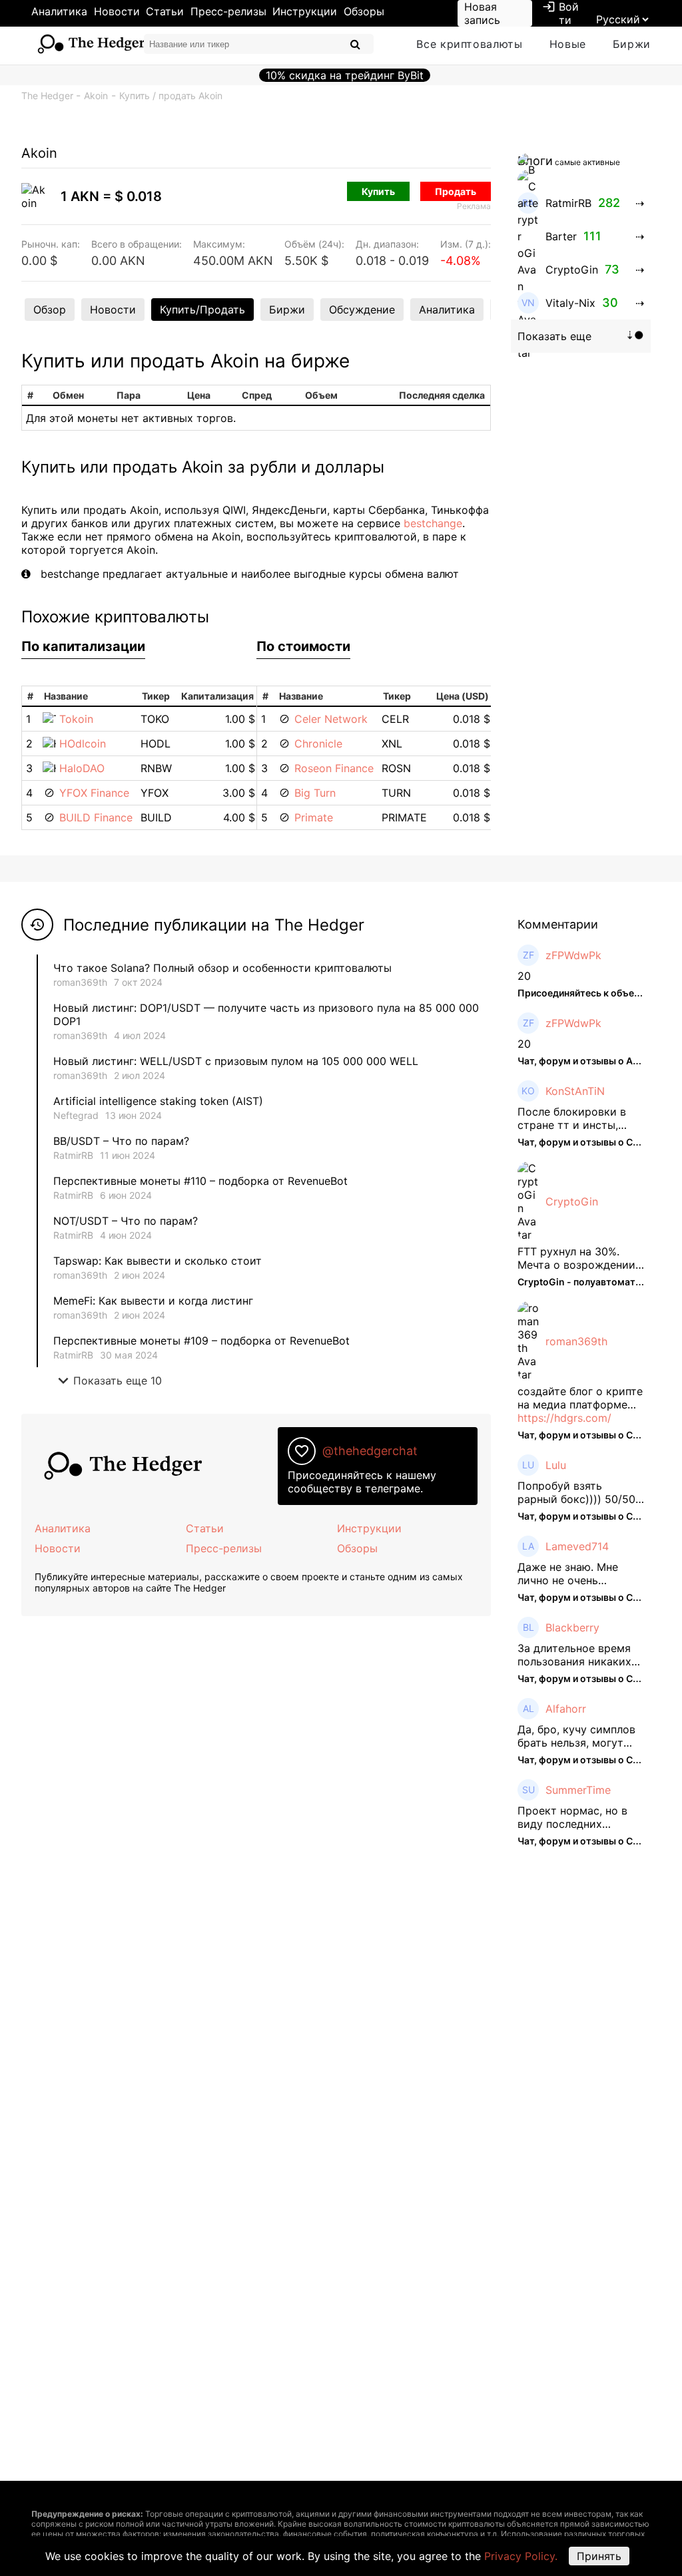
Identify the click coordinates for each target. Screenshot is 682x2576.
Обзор (50, 310)
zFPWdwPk (573, 955)
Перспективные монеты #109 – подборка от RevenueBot (201, 1341)
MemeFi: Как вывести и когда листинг (153, 1301)
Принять (599, 2556)
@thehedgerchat (370, 1451)
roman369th (80, 982)
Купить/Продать (202, 310)
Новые (568, 44)
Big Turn (315, 793)
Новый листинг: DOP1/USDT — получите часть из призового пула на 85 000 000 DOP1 (266, 1014)
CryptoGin (572, 1201)
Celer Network (331, 719)
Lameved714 (577, 1546)
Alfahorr (566, 1709)
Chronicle (318, 744)
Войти (560, 13)
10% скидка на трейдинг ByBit (345, 75)
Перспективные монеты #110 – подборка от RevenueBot (200, 1181)
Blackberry (572, 1627)
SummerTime (578, 1790)
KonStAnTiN (575, 1091)
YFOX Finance (94, 793)
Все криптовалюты (469, 44)
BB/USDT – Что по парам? (121, 1141)
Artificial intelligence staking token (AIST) (158, 1101)
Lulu (556, 1465)
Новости (117, 11)
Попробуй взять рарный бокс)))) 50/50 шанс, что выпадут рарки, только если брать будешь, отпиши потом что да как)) (576, 1492)
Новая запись (482, 13)
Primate (314, 817)
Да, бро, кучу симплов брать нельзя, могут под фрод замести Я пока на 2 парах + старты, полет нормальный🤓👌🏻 (576, 1736)
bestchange (433, 523)
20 (524, 976)
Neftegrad (76, 1115)
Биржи (632, 44)
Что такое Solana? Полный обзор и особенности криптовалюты (222, 968)
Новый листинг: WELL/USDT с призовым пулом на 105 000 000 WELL (236, 1061)
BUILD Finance (96, 817)
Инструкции (305, 11)
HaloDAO (82, 768)
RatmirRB (73, 1155)
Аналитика (59, 11)
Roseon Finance (334, 768)
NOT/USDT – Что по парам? (127, 1221)
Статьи (165, 11)
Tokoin (76, 719)
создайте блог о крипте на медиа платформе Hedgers (580, 1398)
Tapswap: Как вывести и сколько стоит (158, 1261)
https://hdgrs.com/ (564, 1418)
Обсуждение (362, 310)
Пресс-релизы (228, 11)
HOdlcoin (83, 744)
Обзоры (364, 11)
